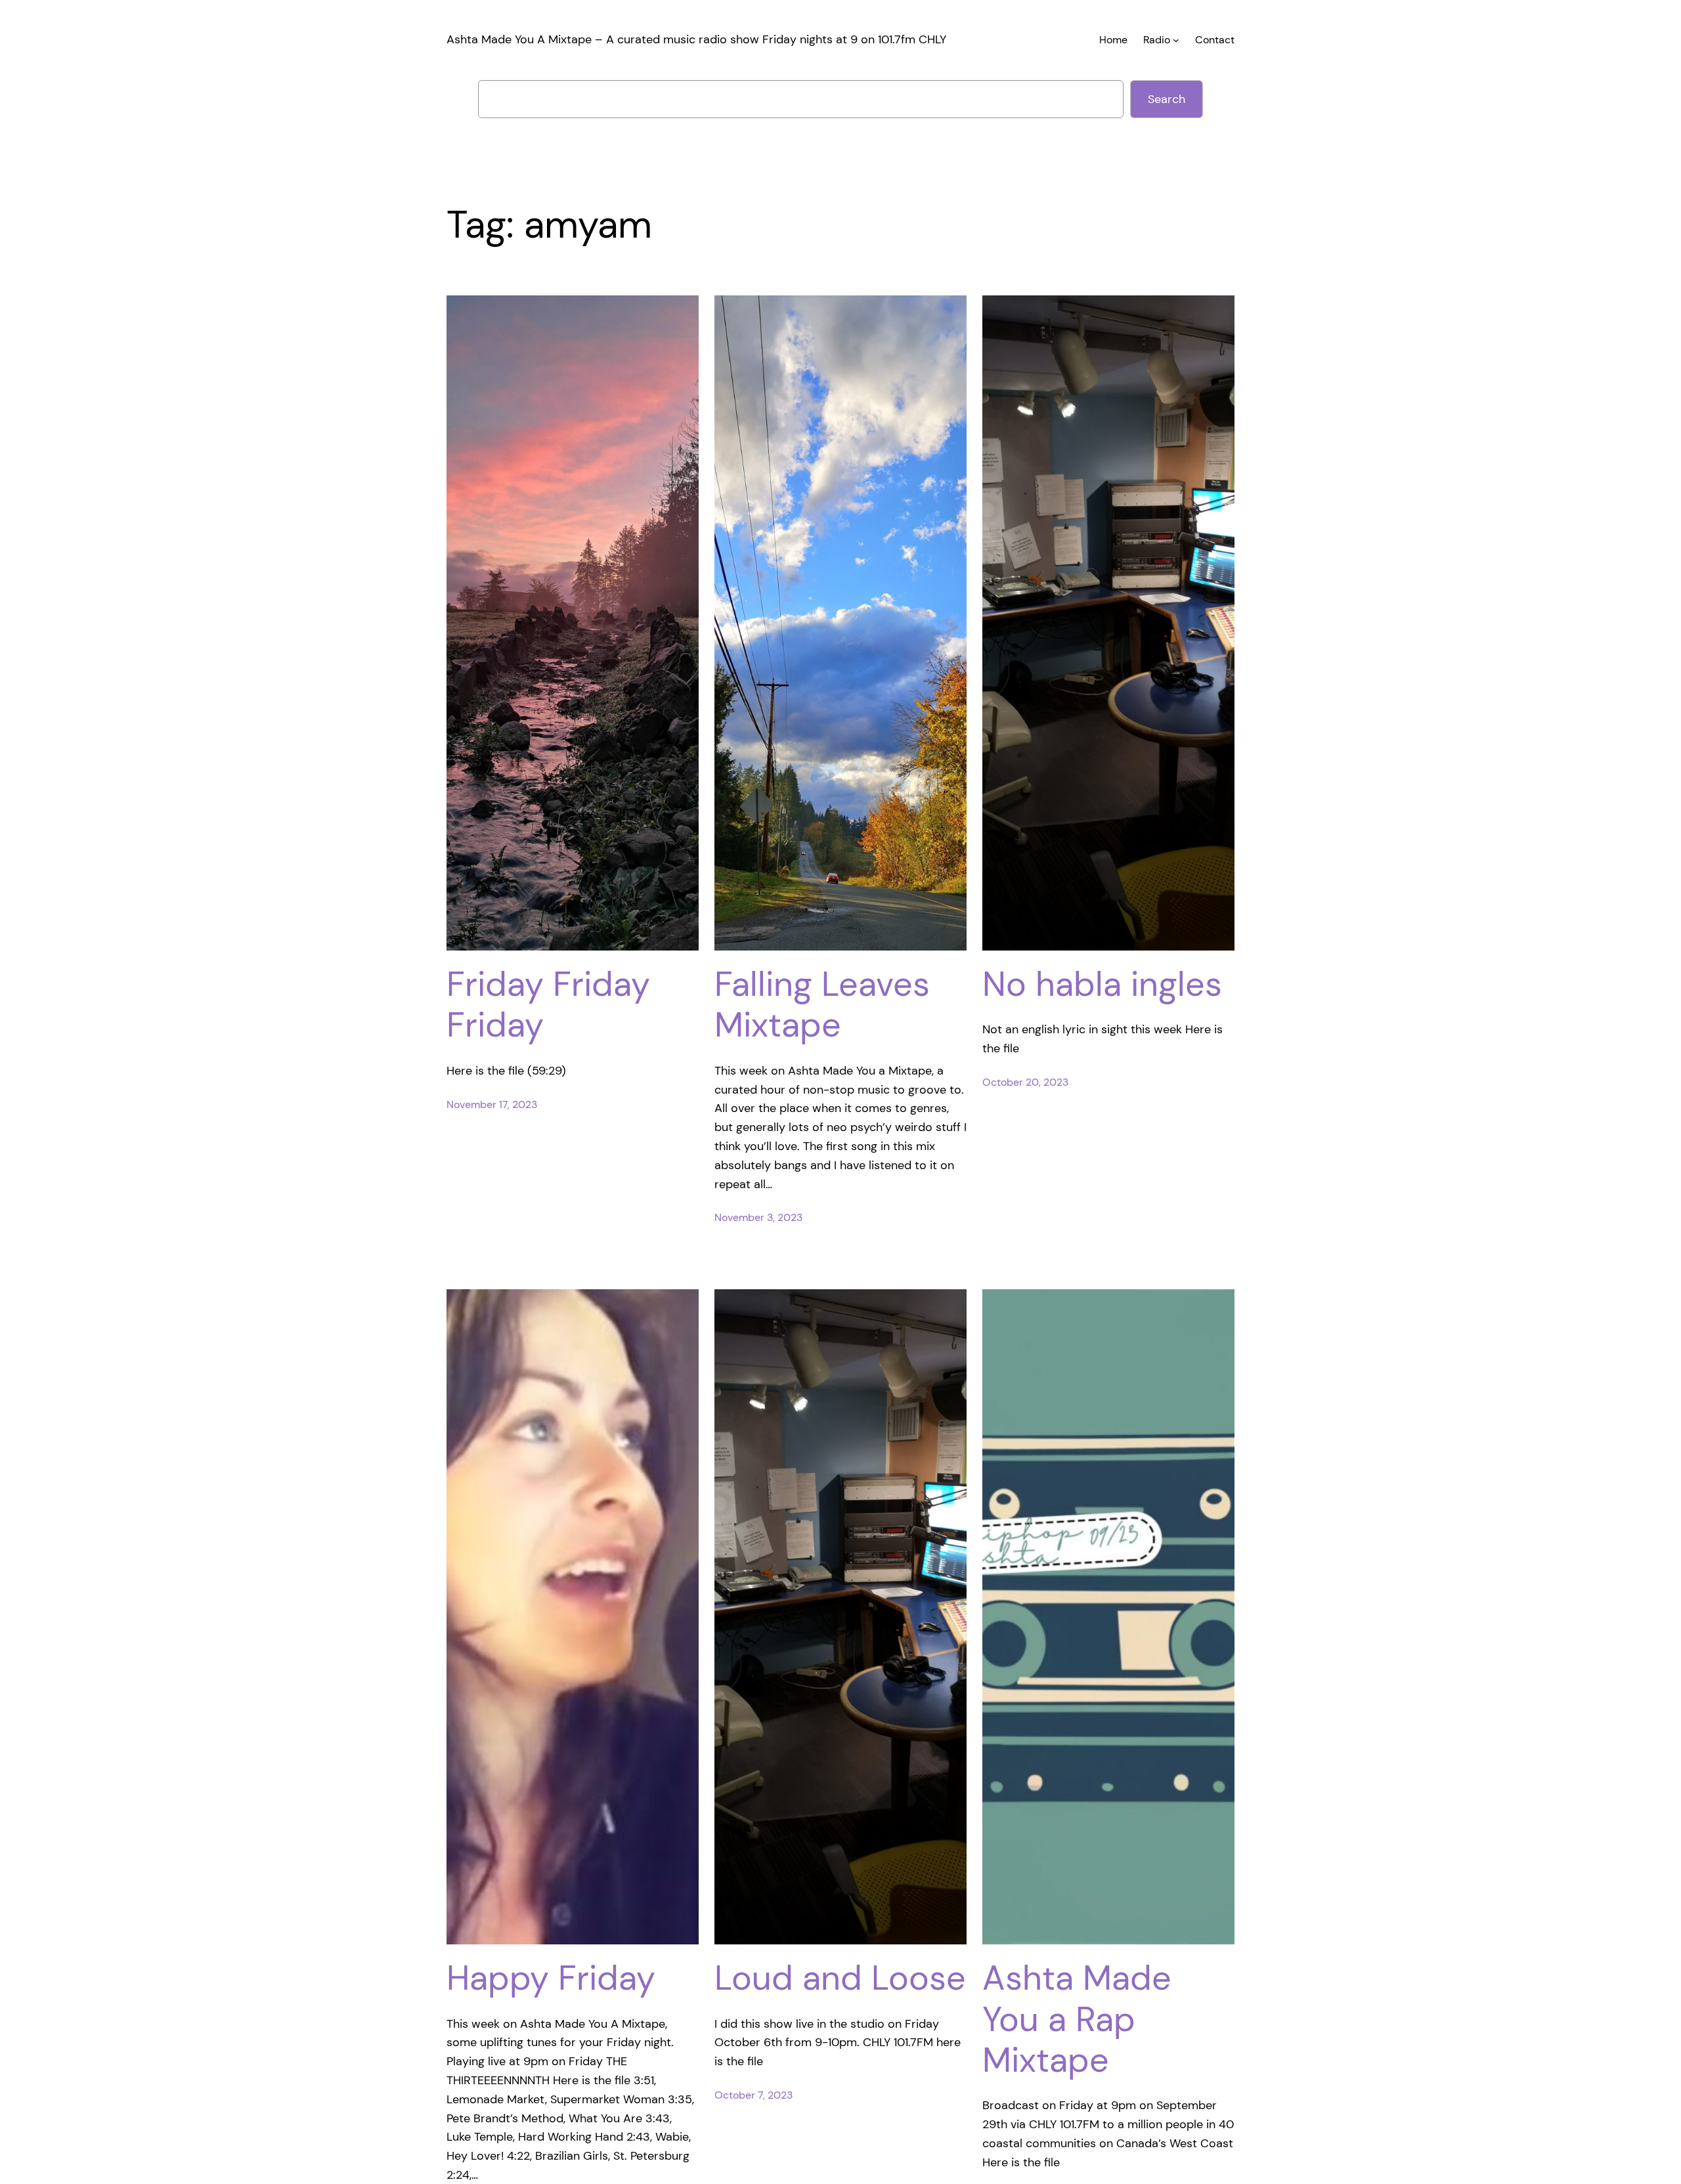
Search (1167, 99)
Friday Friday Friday (548, 1005)
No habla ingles (1102, 984)
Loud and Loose (840, 1978)
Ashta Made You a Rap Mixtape (1077, 2019)
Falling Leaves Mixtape (822, 1005)
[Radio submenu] (1176, 40)
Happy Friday (551, 1978)
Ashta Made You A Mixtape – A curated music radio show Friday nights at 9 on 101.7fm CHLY (696, 39)
